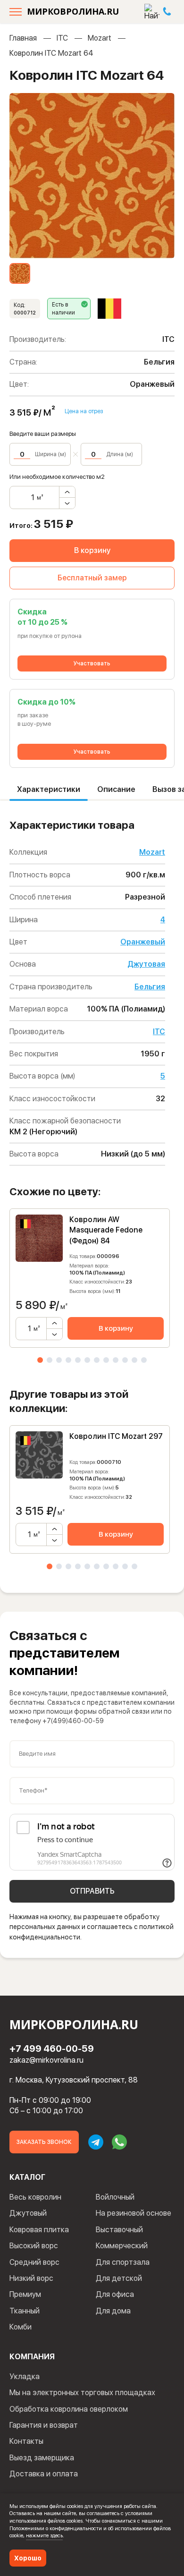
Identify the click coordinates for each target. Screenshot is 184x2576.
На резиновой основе (134, 2213)
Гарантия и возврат (44, 2425)
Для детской (119, 2278)
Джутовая (146, 964)
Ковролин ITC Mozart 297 (116, 1436)
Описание (116, 789)
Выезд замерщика (42, 2458)
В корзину (92, 550)
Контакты (26, 2441)
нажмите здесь (44, 2535)
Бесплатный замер (92, 578)
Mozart (100, 38)
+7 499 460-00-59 (52, 2049)
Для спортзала (123, 2262)
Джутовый (28, 2213)
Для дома (113, 2311)
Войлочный (115, 2197)
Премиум (25, 2294)
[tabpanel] (90, 1278)
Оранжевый (143, 942)
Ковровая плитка (39, 2230)
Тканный (25, 2311)
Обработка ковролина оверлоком (69, 2409)
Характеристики (49, 789)
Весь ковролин (35, 2197)
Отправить (92, 1891)
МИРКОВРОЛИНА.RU (73, 11)
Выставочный (119, 2230)
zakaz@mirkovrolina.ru (46, 2060)
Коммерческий (122, 2246)
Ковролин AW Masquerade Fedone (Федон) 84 (106, 1230)
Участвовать (92, 663)
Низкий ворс (31, 2278)
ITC (62, 38)
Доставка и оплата (44, 2474)
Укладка (25, 2376)
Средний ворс (34, 2262)
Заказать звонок (44, 2142)
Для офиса (115, 2294)
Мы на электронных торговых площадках (82, 2393)
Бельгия (150, 987)
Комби (21, 2327)
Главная (23, 38)
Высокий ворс (34, 2246)
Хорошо (28, 2558)
